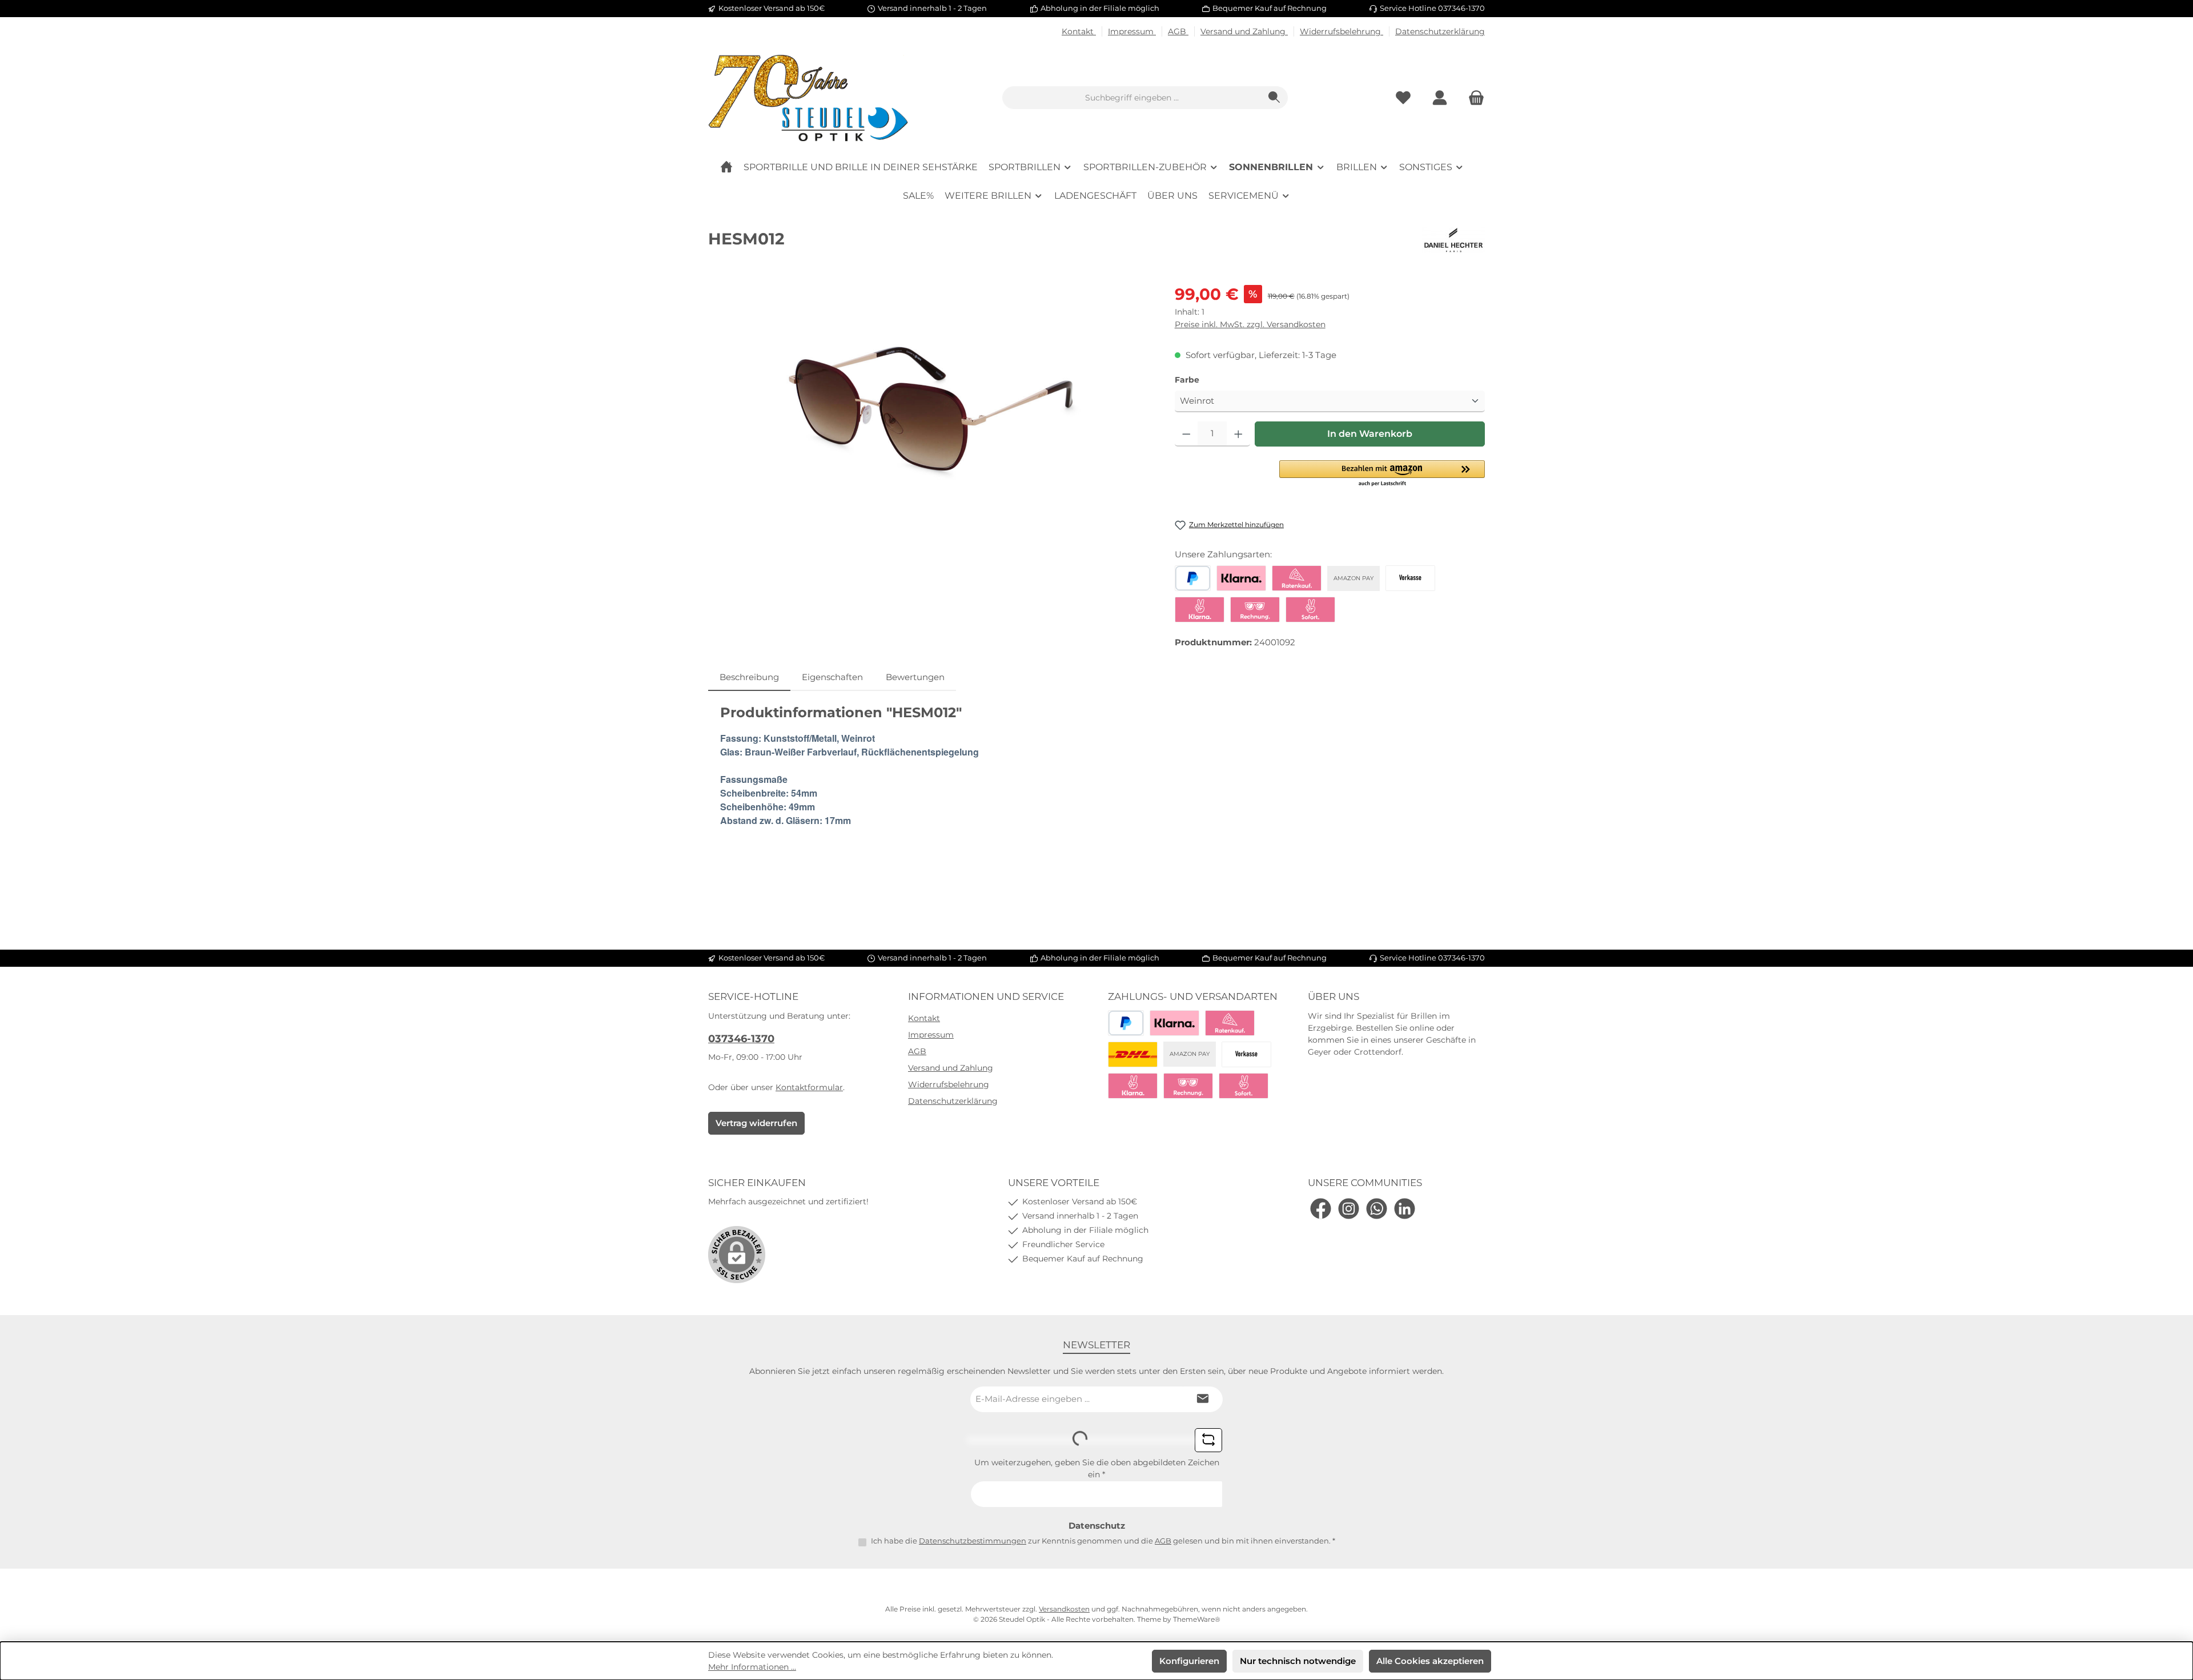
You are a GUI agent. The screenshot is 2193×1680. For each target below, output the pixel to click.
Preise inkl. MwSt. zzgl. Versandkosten (1250, 324)
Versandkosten (1064, 1609)
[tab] (749, 678)
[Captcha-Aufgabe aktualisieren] (1208, 1440)
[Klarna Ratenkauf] (1297, 578)
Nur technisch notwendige (1298, 1661)
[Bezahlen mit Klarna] (1241, 578)
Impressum (1132, 31)
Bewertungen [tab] (915, 677)
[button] (1382, 474)
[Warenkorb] (1473, 98)
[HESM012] (930, 405)
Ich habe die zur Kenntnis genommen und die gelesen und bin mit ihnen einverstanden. (1103, 1541)
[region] (930, 405)
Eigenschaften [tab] (832, 677)
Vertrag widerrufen (756, 1123)
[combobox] (1132, 98)
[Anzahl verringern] (1186, 434)
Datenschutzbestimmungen (973, 1541)
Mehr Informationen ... (752, 1667)
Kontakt (1079, 31)
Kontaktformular (809, 1087)
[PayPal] (1193, 578)
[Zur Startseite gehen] (808, 98)
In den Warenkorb (1370, 434)
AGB (1178, 31)
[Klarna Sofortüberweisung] (1310, 610)
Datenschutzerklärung (1440, 31)
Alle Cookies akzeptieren (1430, 1661)
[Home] (726, 167)
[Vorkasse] (1410, 578)
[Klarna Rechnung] (1255, 610)
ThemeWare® (1197, 1619)
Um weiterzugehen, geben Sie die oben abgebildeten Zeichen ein (1097, 1468)
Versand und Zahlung (1244, 31)
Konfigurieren (1189, 1661)
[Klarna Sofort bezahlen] (1200, 610)
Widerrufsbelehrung (1341, 31)
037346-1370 (741, 1039)
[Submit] (1203, 1399)
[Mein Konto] (1440, 98)
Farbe (1211, 379)
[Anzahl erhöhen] (1238, 434)
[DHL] (1133, 1054)
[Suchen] (1274, 98)
